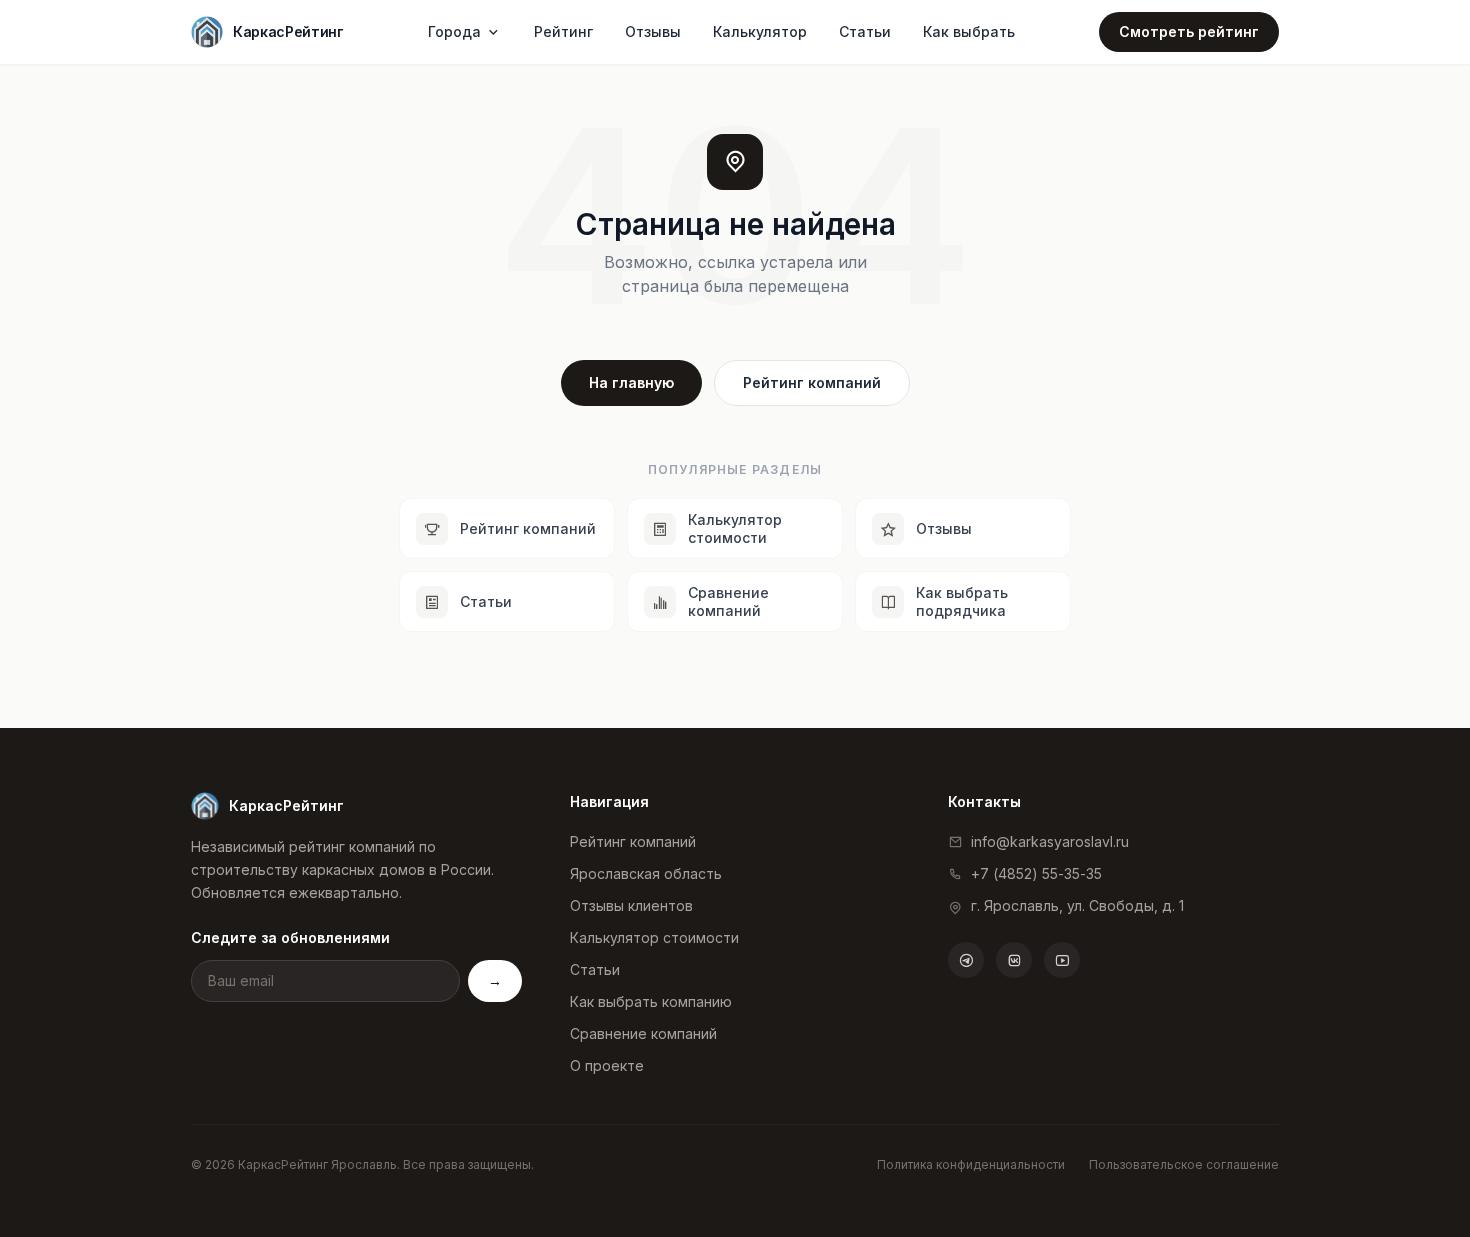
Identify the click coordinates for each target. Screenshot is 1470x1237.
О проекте (607, 1065)
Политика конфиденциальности (971, 1164)
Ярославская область (646, 873)
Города (454, 31)
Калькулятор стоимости (654, 937)
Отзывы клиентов (631, 905)
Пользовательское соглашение (1184, 1164)
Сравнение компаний (643, 1033)
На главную (631, 382)
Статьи (865, 31)
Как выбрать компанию (651, 1001)
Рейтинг (563, 31)
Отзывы (653, 31)
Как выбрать (969, 31)
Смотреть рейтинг (1189, 31)
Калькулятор (760, 31)
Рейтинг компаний (812, 382)
